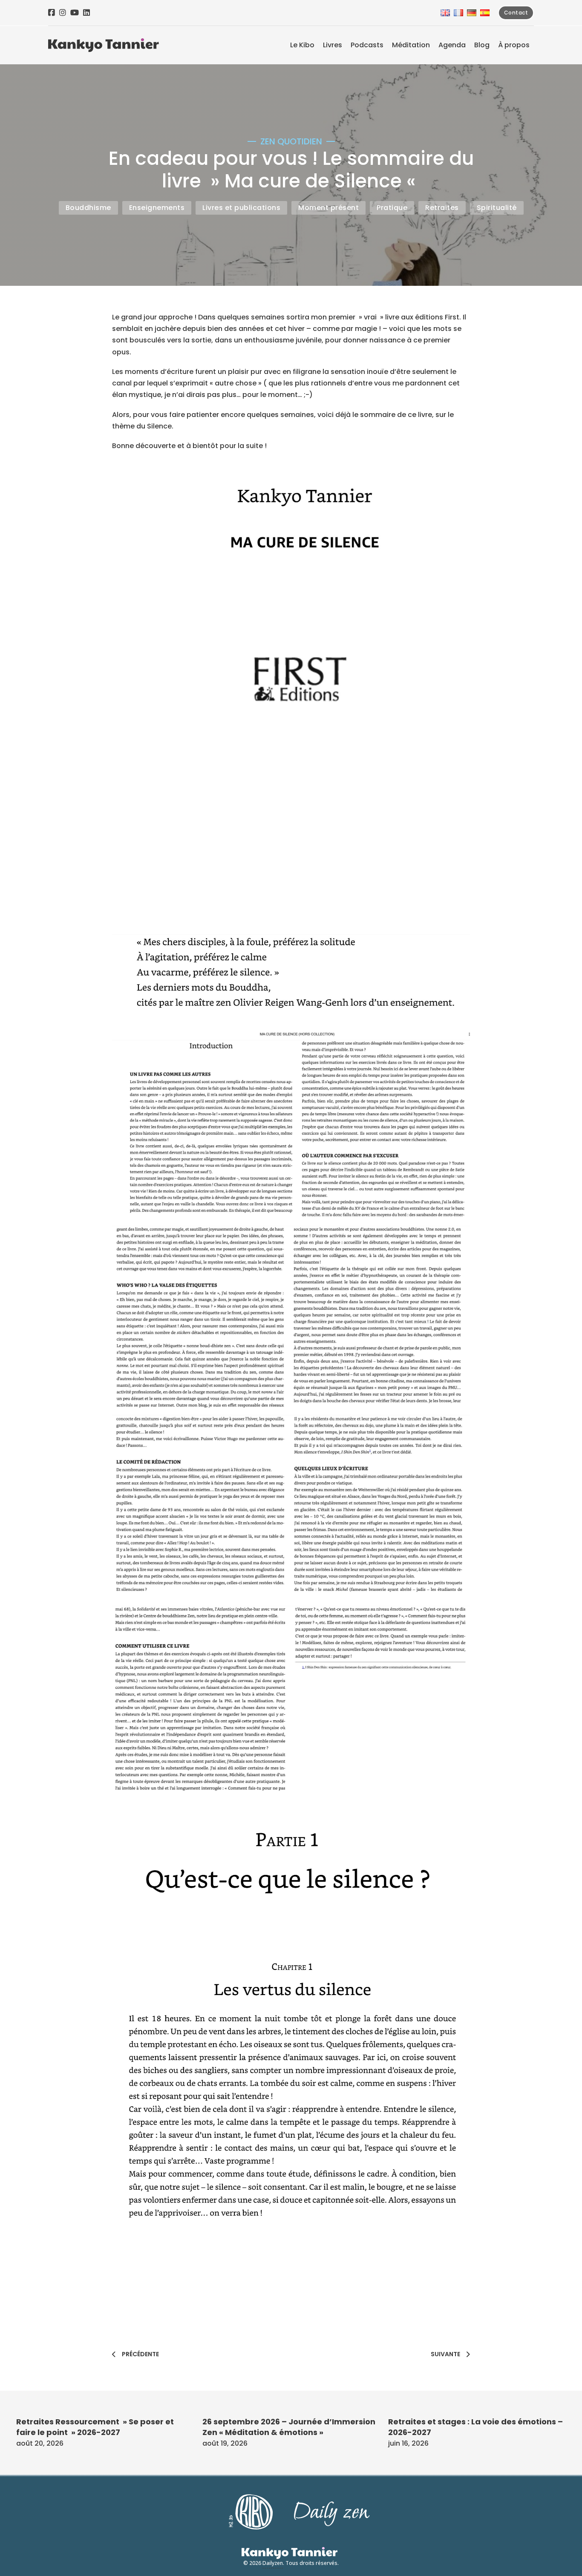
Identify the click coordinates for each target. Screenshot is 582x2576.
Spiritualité (497, 208)
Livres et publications (241, 208)
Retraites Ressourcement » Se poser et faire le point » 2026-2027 (95, 2427)
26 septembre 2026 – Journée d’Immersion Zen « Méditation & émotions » (289, 2427)
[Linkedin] (86, 13)
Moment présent (328, 208)
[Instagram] (63, 13)
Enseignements (157, 208)
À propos (514, 45)
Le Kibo (302, 45)
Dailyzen (273, 2563)
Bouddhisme (88, 208)
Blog (482, 45)
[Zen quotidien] (104, 45)
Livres (333, 45)
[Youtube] (75, 13)
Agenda (452, 45)
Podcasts (367, 45)
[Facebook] (52, 13)
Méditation (411, 45)
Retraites (442, 208)
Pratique (392, 208)
